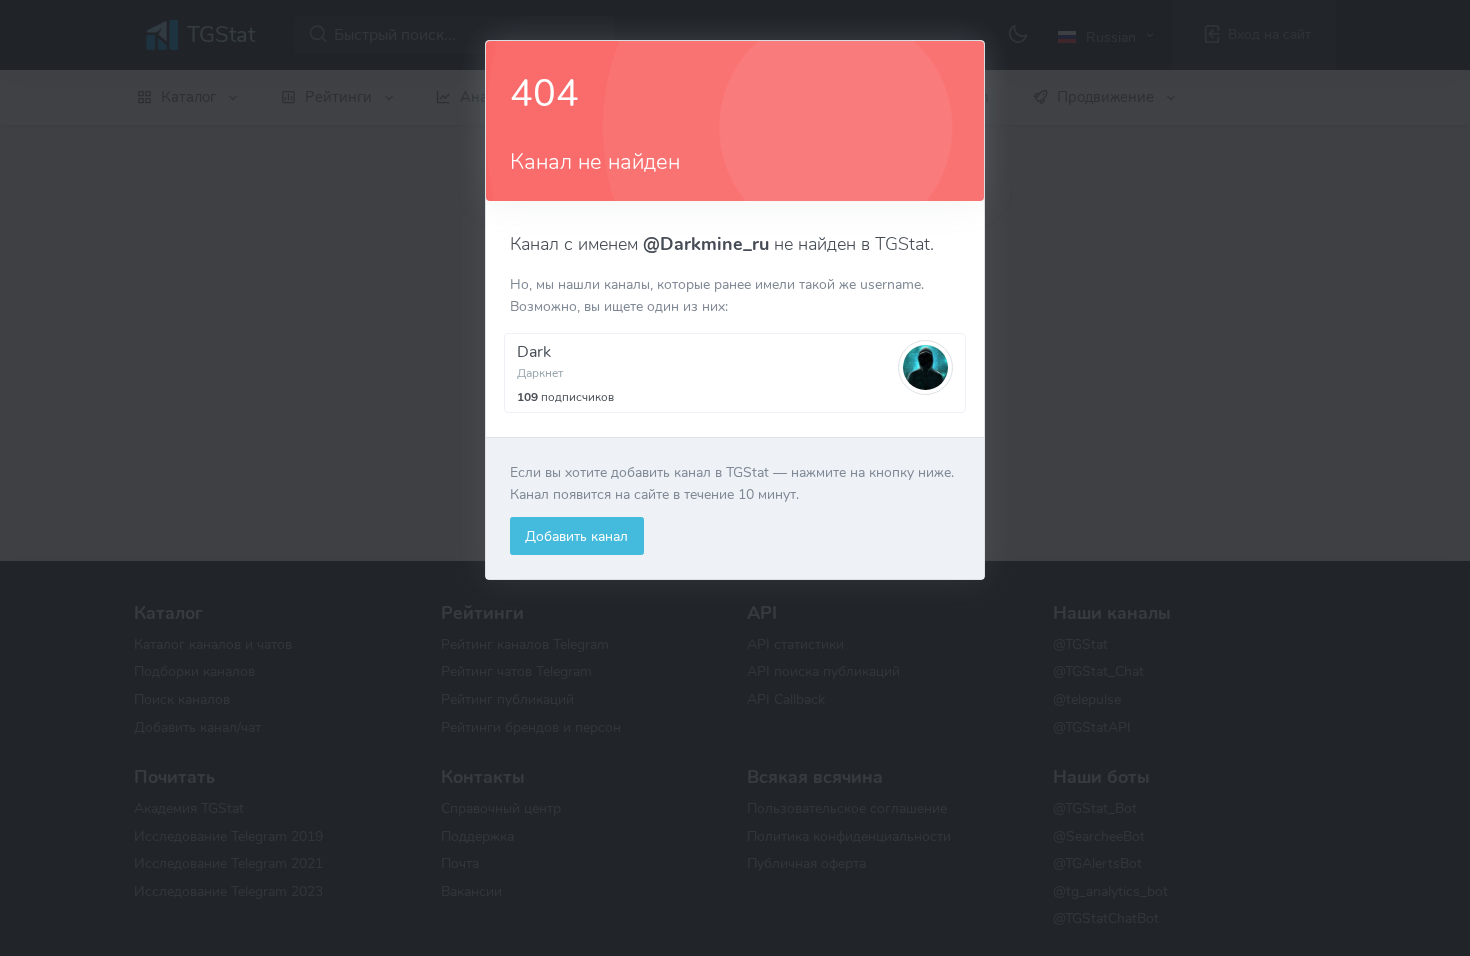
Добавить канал (576, 536)
